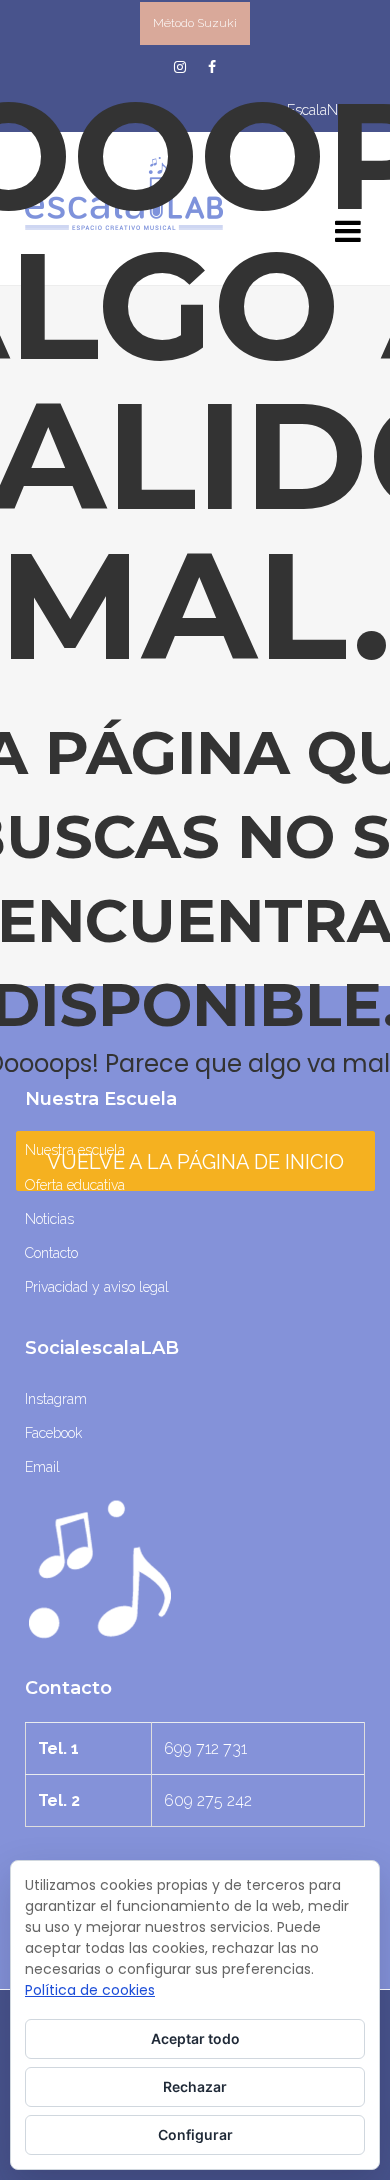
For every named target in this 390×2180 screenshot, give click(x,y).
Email (42, 1467)
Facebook (53, 1433)
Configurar (195, 2134)
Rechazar (195, 2086)
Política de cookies (90, 1990)
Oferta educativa (75, 1185)
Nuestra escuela (75, 1150)
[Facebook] (212, 67)
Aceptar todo (195, 2038)
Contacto (51, 1253)
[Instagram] (180, 67)
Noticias (49, 1219)
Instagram (56, 1399)
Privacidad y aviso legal (97, 1287)
